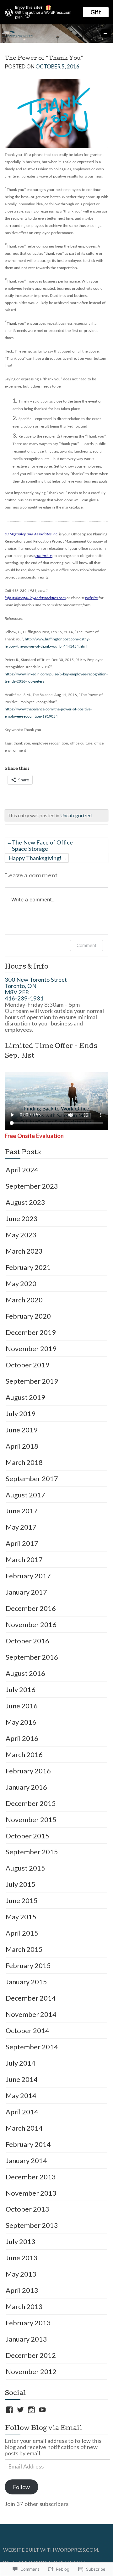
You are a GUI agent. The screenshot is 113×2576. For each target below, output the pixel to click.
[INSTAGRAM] (31, 2410)
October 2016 (27, 1641)
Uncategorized (76, 815)
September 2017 (32, 1478)
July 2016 (21, 1689)
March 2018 (24, 1462)
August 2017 (25, 1495)
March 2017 (24, 1559)
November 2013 (31, 2193)
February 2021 (28, 1267)
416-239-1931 (24, 998)
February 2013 (28, 2323)
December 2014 (31, 1998)
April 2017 (22, 1543)
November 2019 (31, 1348)
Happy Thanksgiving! (35, 858)
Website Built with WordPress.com (51, 2550)
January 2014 (26, 2160)
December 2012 (31, 2355)
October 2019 (27, 1365)
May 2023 (21, 1235)
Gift (96, 12)
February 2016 (28, 1771)
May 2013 (21, 2274)
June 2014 (22, 2079)
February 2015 (28, 1965)
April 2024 (22, 1170)
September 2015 (32, 1852)
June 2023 (22, 1218)
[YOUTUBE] (42, 2410)
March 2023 (24, 1251)
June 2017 (22, 1511)
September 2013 (32, 2225)
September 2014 (32, 2047)
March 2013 (24, 2306)
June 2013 (22, 2258)
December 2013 (31, 2177)
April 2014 (22, 2112)
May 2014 (21, 2095)
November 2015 (31, 1819)
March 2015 (24, 1949)
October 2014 (27, 2030)
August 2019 (25, 1397)
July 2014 (21, 2063)
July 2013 (21, 2241)
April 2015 (22, 1933)
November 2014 (31, 2014)
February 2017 (28, 1576)
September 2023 (32, 1186)
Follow (21, 2487)
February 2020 (28, 1316)
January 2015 (26, 1982)
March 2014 (24, 2128)
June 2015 (22, 1900)
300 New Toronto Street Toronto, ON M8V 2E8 (36, 986)
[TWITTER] (20, 2410)
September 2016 (32, 1657)
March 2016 (24, 1754)
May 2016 (21, 1722)
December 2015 (31, 1803)
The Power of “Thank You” (44, 59)
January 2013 (26, 2339)
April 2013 (22, 2290)
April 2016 (22, 1738)
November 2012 (31, 2371)
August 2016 (25, 1673)
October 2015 (27, 1836)
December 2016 (31, 1608)
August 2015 (25, 1868)
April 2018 (22, 1446)
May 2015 (21, 1917)
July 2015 (21, 1884)
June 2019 (22, 1430)
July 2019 (21, 1413)
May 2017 (21, 1527)
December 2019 (31, 1332)
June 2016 (22, 1706)
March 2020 (24, 1300)
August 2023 (25, 1202)
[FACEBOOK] (9, 2410)
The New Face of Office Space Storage (42, 845)
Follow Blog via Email (43, 2429)
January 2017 (26, 1592)
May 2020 (21, 1283)
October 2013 (27, 2209)
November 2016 (31, 1624)
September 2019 (32, 1381)
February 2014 (28, 2144)
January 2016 (26, 1787)
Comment (86, 945)
